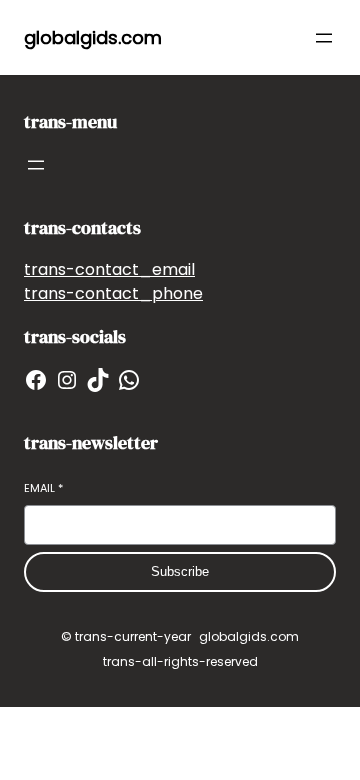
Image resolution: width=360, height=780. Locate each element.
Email (43, 488)
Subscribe (180, 571)
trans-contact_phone (113, 293)
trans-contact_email (109, 269)
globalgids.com (93, 37)
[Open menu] (324, 38)
